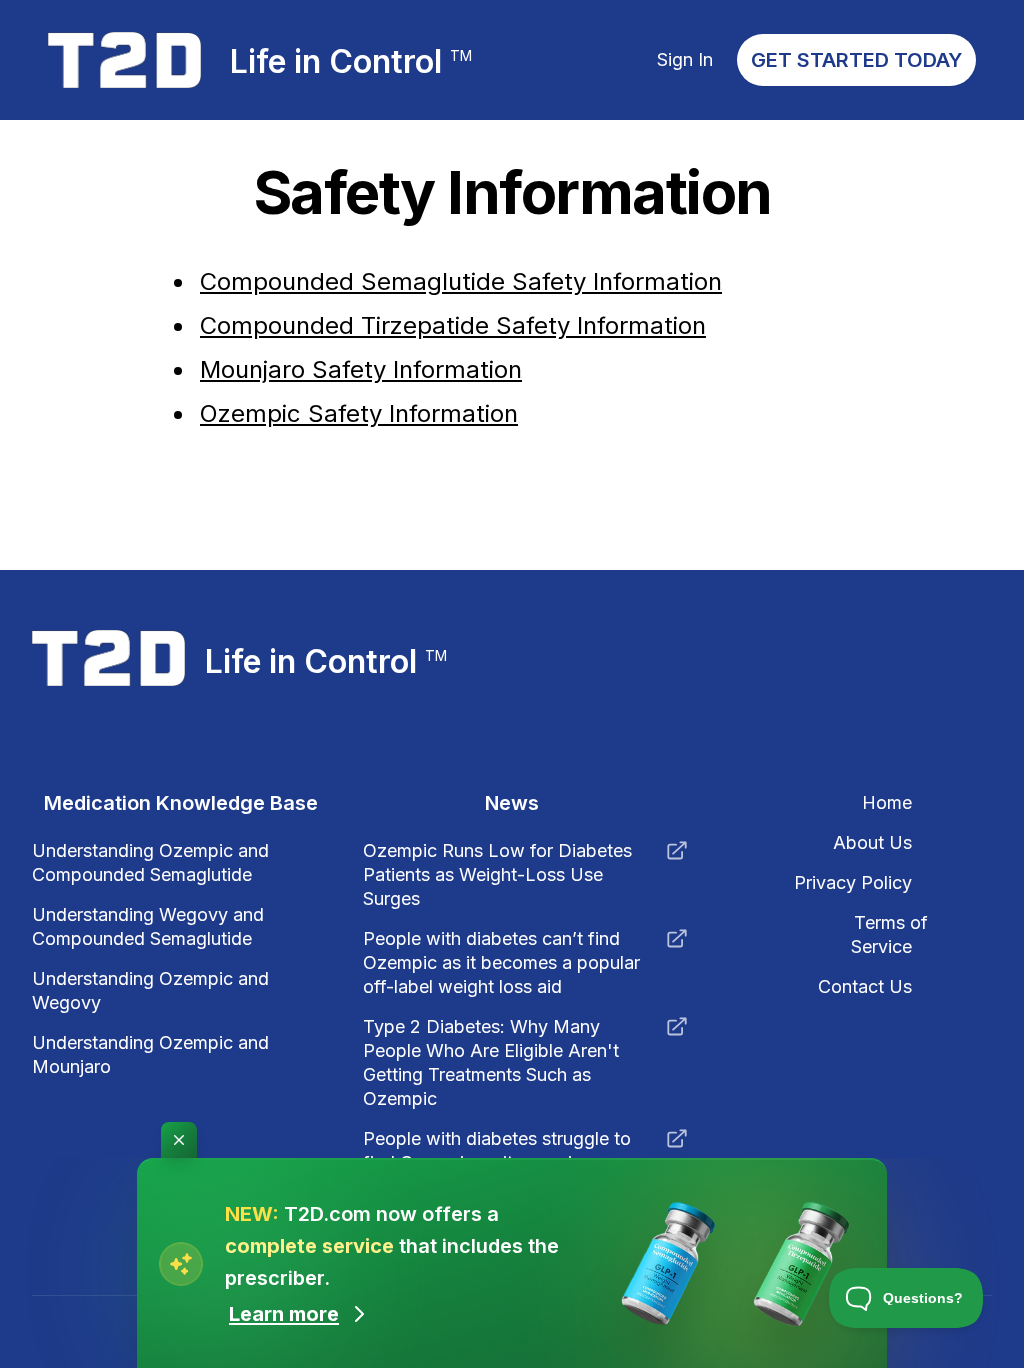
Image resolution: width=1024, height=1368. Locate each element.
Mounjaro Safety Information (361, 369)
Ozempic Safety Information (359, 413)
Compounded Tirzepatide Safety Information (453, 325)
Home (887, 802)
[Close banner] (179, 1140)
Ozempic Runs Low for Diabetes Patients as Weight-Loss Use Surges (497, 874)
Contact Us (865, 986)
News (512, 803)
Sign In (685, 59)
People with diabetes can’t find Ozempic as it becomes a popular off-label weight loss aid (501, 962)
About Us (872, 842)
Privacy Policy (853, 882)
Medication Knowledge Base (181, 803)
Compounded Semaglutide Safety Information (461, 281)
